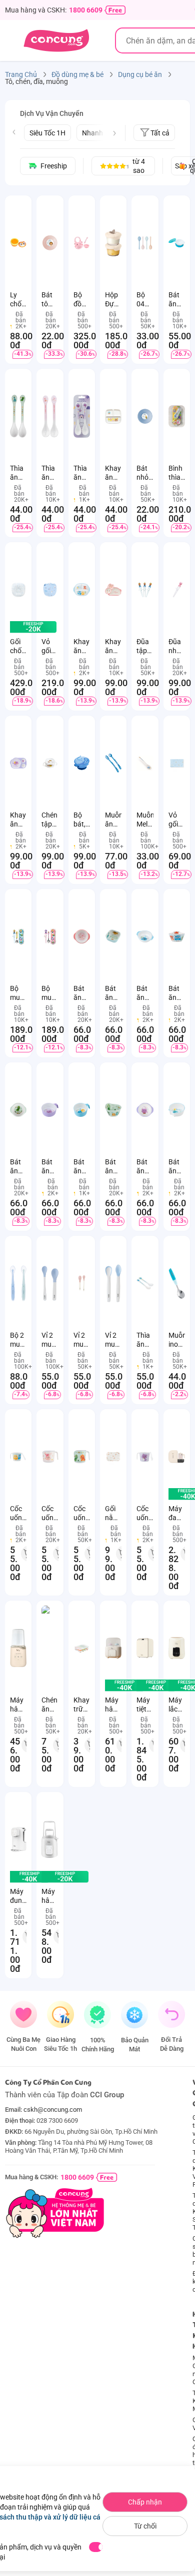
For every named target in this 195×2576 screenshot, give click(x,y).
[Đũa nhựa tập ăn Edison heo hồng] (177, 590)
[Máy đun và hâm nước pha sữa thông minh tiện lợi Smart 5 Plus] (18, 1839)
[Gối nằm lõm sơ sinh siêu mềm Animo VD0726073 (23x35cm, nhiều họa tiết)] (113, 1457)
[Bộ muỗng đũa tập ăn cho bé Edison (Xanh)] (18, 936)
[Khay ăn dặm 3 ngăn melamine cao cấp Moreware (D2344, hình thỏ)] (113, 590)
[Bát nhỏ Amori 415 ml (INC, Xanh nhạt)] (145, 416)
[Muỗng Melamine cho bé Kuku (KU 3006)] (145, 763)
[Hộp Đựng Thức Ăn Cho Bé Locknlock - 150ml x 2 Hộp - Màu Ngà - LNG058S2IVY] (113, 243)
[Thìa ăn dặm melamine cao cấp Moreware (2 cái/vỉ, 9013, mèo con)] (82, 416)
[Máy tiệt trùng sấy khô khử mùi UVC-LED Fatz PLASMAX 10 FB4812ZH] (145, 1648)
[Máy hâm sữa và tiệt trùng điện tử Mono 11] (18, 1648)
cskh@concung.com (53, 2110)
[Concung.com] (56, 40)
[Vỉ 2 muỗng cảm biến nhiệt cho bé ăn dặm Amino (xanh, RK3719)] (113, 1283)
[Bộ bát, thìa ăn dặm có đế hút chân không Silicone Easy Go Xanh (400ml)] (82, 763)
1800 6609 (86, 10)
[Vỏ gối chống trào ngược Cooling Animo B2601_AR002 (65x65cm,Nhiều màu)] (50, 590)
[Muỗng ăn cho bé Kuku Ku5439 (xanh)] (113, 763)
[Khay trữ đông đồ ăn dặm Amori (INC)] (82, 1648)
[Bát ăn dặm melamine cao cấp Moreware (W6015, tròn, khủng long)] (113, 1110)
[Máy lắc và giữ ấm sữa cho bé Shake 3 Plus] (177, 1648)
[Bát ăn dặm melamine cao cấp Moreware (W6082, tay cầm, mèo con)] (145, 1110)
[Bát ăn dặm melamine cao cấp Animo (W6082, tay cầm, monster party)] (145, 936)
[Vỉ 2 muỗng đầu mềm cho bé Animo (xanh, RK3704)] (50, 1283)
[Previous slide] (14, 132)
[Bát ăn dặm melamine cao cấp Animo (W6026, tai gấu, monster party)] (177, 1110)
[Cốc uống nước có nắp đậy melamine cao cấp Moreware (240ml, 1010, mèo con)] (145, 1457)
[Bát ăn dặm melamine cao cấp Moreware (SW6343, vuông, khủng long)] (113, 936)
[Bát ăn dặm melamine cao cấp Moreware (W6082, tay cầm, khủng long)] (18, 1110)
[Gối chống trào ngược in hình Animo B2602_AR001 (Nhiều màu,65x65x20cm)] (18, 590)
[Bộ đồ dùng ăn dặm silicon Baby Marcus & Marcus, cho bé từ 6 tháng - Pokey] (82, 243)
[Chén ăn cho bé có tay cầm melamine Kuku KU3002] (50, 1648)
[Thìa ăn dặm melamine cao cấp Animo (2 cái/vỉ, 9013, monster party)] (145, 1283)
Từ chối (145, 2526)
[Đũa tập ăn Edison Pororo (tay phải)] (145, 590)
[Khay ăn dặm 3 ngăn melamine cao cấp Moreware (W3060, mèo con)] (18, 763)
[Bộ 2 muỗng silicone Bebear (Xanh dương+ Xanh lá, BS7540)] (18, 1283)
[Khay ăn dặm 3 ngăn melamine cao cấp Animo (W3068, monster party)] (82, 590)
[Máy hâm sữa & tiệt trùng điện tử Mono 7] (50, 1839)
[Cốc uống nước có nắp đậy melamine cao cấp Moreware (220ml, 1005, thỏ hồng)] (50, 1457)
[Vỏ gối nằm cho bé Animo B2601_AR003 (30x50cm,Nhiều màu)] (177, 763)
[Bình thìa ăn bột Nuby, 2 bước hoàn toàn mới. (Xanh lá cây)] (177, 416)
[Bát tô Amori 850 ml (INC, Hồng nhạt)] (50, 243)
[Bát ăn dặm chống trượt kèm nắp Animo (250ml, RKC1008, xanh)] (177, 243)
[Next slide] (114, 133)
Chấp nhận (145, 2502)
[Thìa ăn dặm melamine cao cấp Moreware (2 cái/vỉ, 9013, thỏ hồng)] (50, 416)
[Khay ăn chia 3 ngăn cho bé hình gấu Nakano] (113, 416)
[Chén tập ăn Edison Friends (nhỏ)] (50, 763)
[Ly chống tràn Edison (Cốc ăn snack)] (18, 243)
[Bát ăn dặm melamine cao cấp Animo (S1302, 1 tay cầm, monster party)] (82, 1110)
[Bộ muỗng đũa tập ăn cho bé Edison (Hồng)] (50, 936)
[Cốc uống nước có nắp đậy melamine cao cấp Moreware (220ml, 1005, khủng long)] (82, 1457)
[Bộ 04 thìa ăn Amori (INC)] (145, 243)
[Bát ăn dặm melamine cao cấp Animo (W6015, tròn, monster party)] (177, 936)
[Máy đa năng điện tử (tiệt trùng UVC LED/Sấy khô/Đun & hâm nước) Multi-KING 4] (177, 1457)
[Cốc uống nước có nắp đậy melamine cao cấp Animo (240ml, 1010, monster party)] (18, 1457)
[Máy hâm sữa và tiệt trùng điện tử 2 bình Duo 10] (113, 1648)
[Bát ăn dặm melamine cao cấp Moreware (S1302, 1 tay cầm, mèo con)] (50, 1110)
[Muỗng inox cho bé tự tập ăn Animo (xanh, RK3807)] (177, 1283)
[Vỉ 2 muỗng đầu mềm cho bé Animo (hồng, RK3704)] (82, 1283)
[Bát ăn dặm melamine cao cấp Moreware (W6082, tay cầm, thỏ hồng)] (82, 936)
